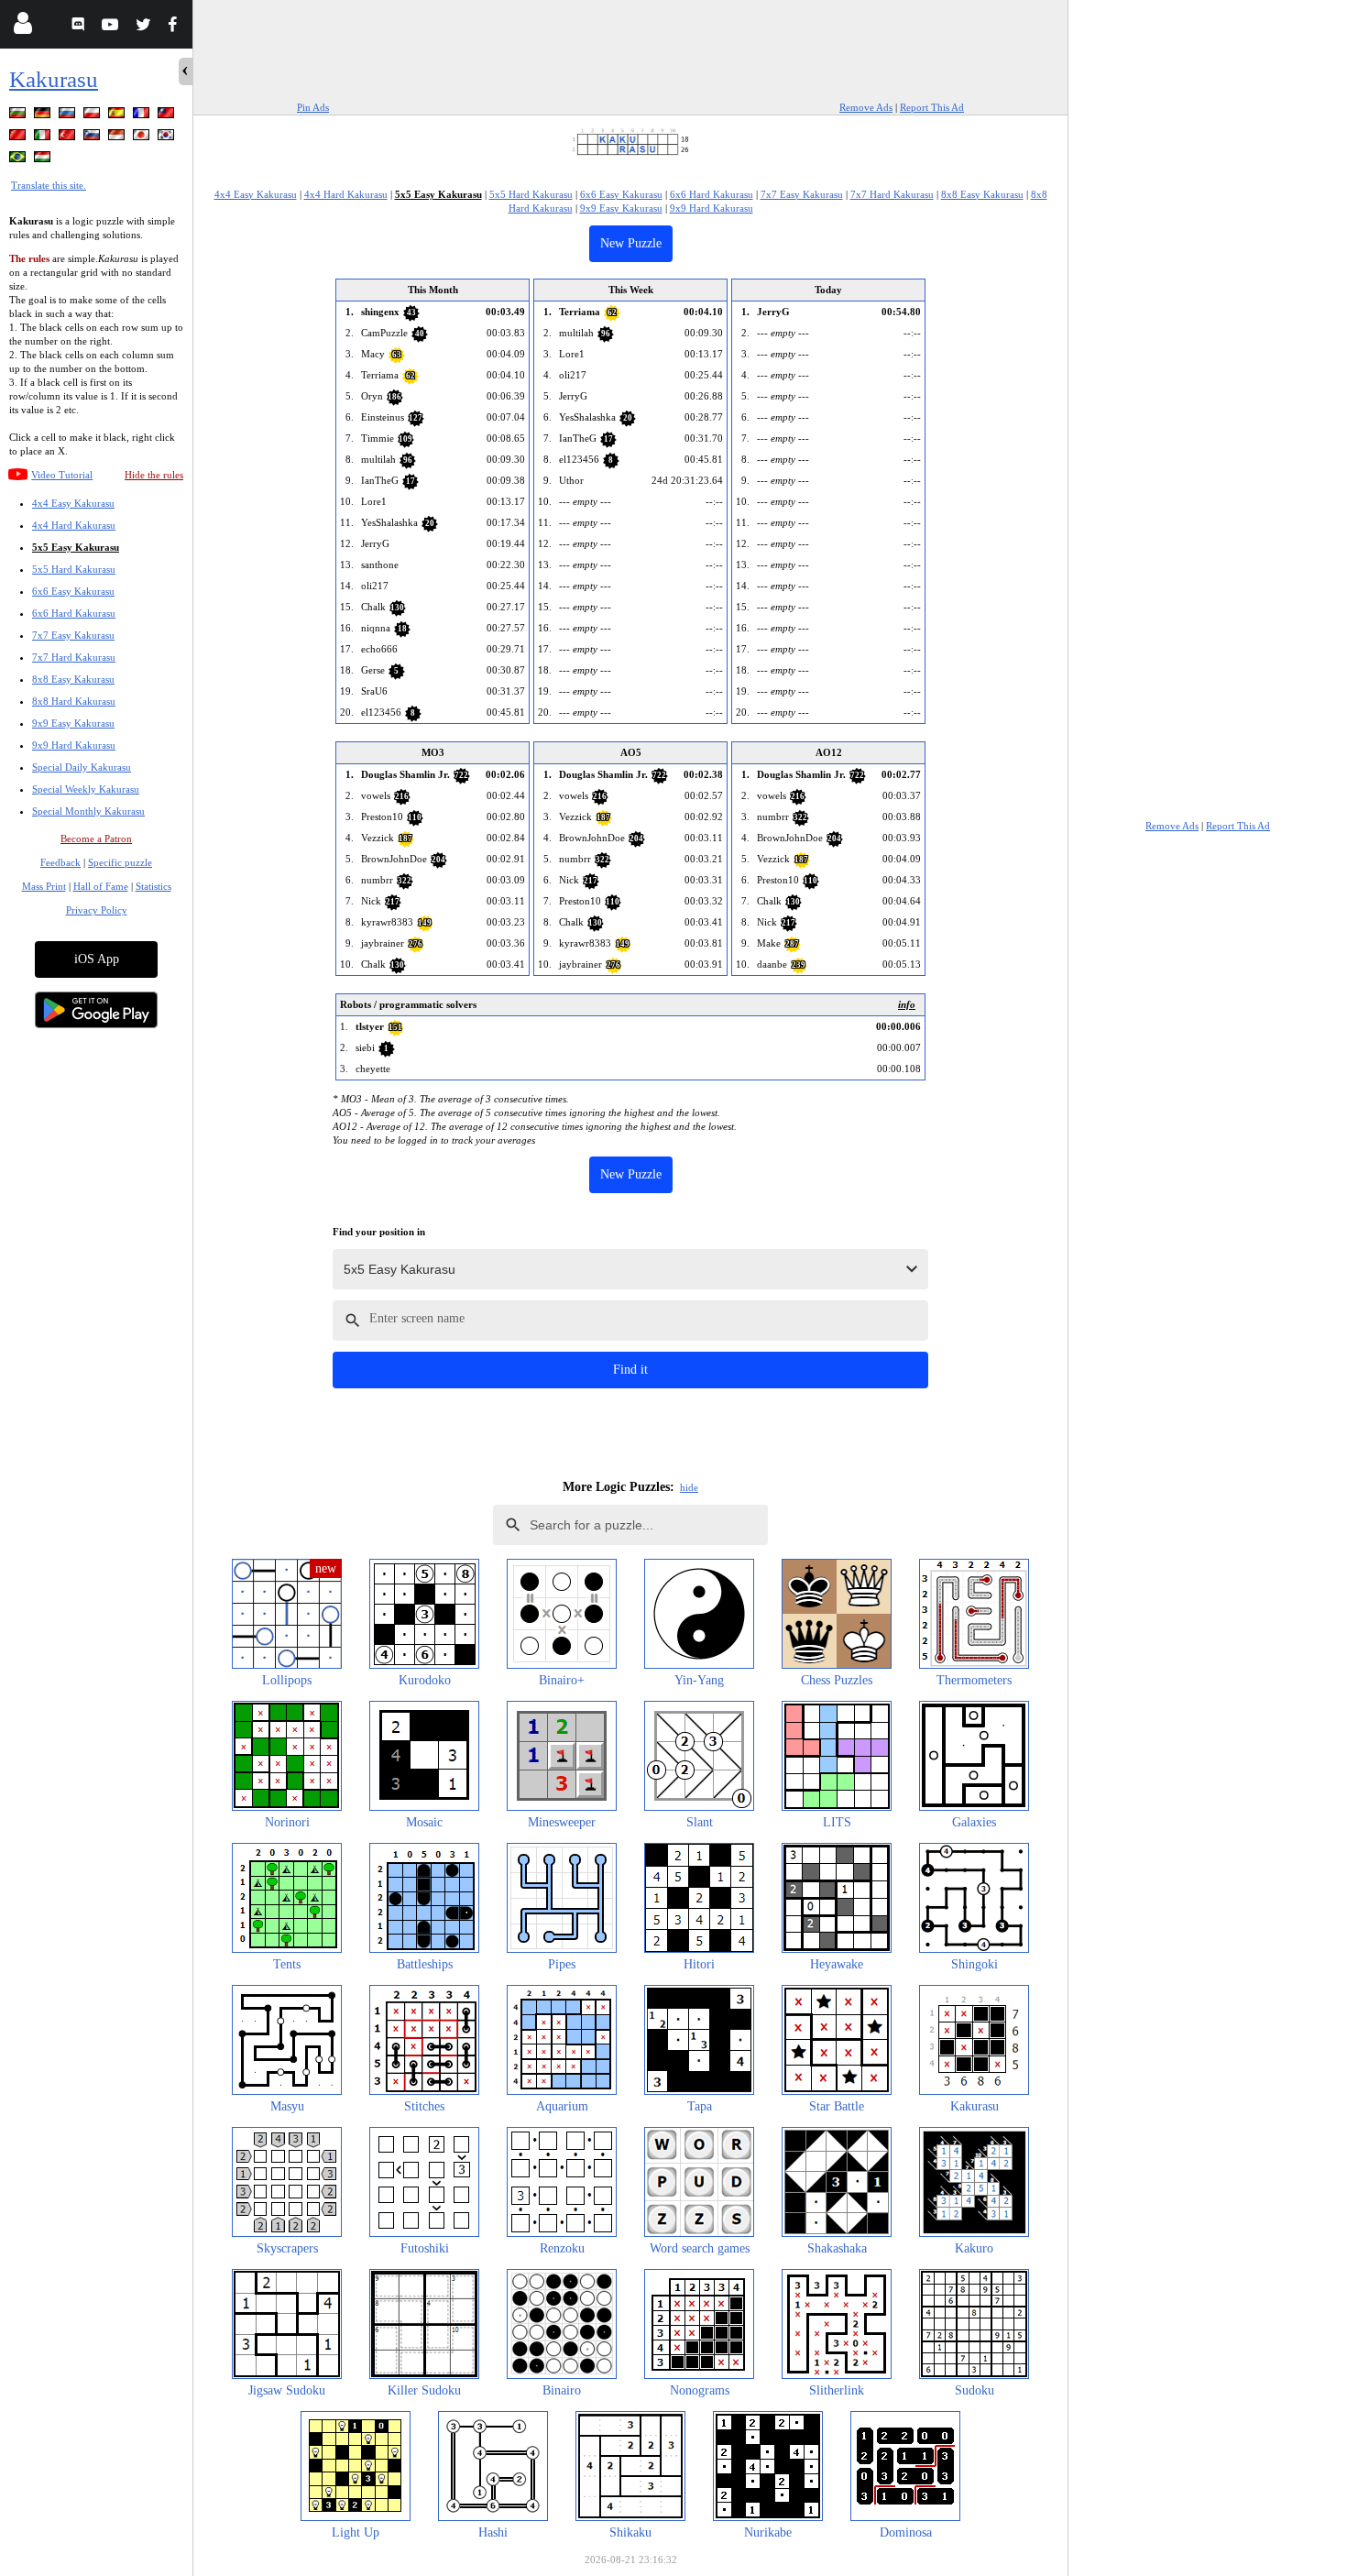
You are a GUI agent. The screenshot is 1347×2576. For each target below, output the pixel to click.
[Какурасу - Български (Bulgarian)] (19, 116)
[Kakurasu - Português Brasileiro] (19, 160)
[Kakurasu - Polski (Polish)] (93, 116)
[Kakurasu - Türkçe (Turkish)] (69, 138)
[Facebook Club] (176, 27)
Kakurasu (54, 79)
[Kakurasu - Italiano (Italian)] (44, 138)
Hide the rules (154, 475)
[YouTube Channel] (112, 27)
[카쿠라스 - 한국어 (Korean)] (168, 138)
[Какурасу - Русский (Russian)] (69, 116)
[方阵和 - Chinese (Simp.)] (19, 138)
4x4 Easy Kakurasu (73, 503)
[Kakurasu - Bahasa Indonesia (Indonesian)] (118, 138)
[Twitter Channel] (144, 27)
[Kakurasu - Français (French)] (143, 116)
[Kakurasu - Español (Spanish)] (118, 116)
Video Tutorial (62, 475)
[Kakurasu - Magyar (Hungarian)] (44, 160)
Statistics (153, 886)
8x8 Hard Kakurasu (74, 701)
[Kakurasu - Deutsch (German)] (44, 116)
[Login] (22, 27)
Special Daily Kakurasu (82, 767)
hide (689, 1487)
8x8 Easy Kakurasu (73, 679)
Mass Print (44, 886)
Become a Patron (96, 839)
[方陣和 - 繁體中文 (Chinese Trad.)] (168, 116)
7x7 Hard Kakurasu (74, 657)
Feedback (60, 862)
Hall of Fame (101, 886)
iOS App (97, 959)
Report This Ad (932, 107)
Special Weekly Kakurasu (86, 789)
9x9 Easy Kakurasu (73, 723)
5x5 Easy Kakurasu (76, 547)
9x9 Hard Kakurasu (74, 745)
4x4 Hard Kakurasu (74, 525)
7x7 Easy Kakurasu (73, 635)
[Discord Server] (80, 27)
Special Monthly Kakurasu (88, 811)
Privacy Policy (97, 910)
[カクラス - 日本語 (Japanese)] (143, 138)
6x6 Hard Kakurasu (74, 613)
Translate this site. (49, 185)
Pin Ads (313, 107)
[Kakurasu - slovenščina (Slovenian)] (93, 138)
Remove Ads (866, 107)
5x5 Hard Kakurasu (74, 569)
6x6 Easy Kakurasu (73, 591)
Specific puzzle (120, 862)
